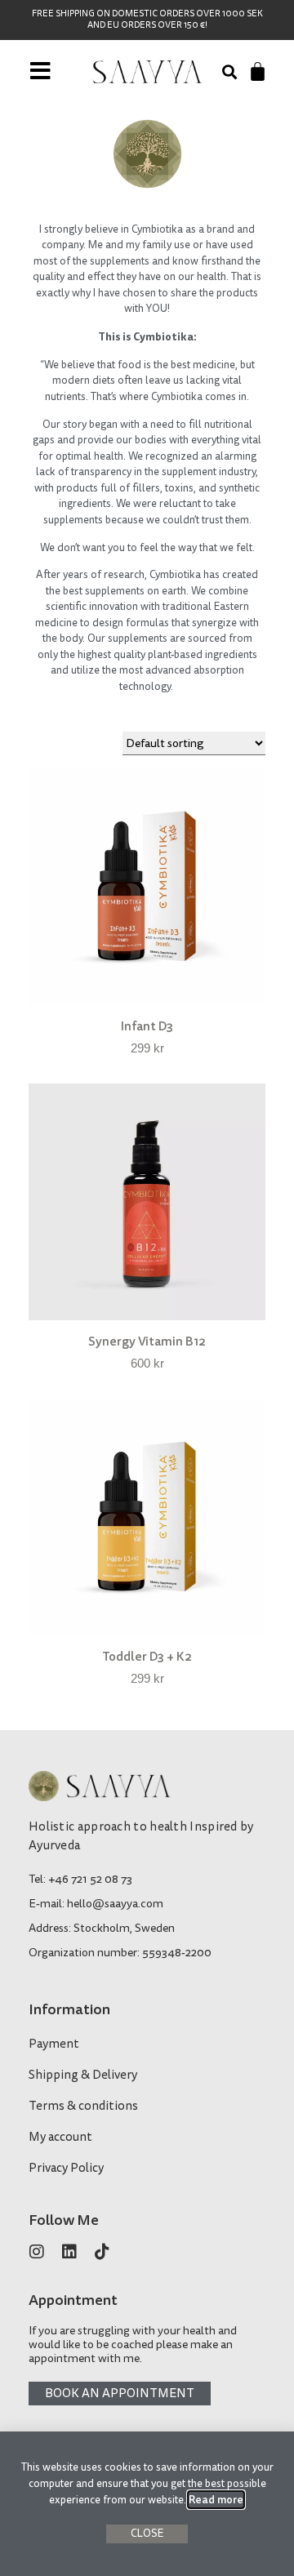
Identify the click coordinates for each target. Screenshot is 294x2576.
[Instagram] (37, 2252)
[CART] (258, 71)
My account (60, 2137)
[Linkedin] (69, 2252)
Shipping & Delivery (83, 2075)
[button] (229, 72)
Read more (216, 2500)
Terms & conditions (83, 2106)
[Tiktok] (102, 2252)
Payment (54, 2044)
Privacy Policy (66, 2168)
